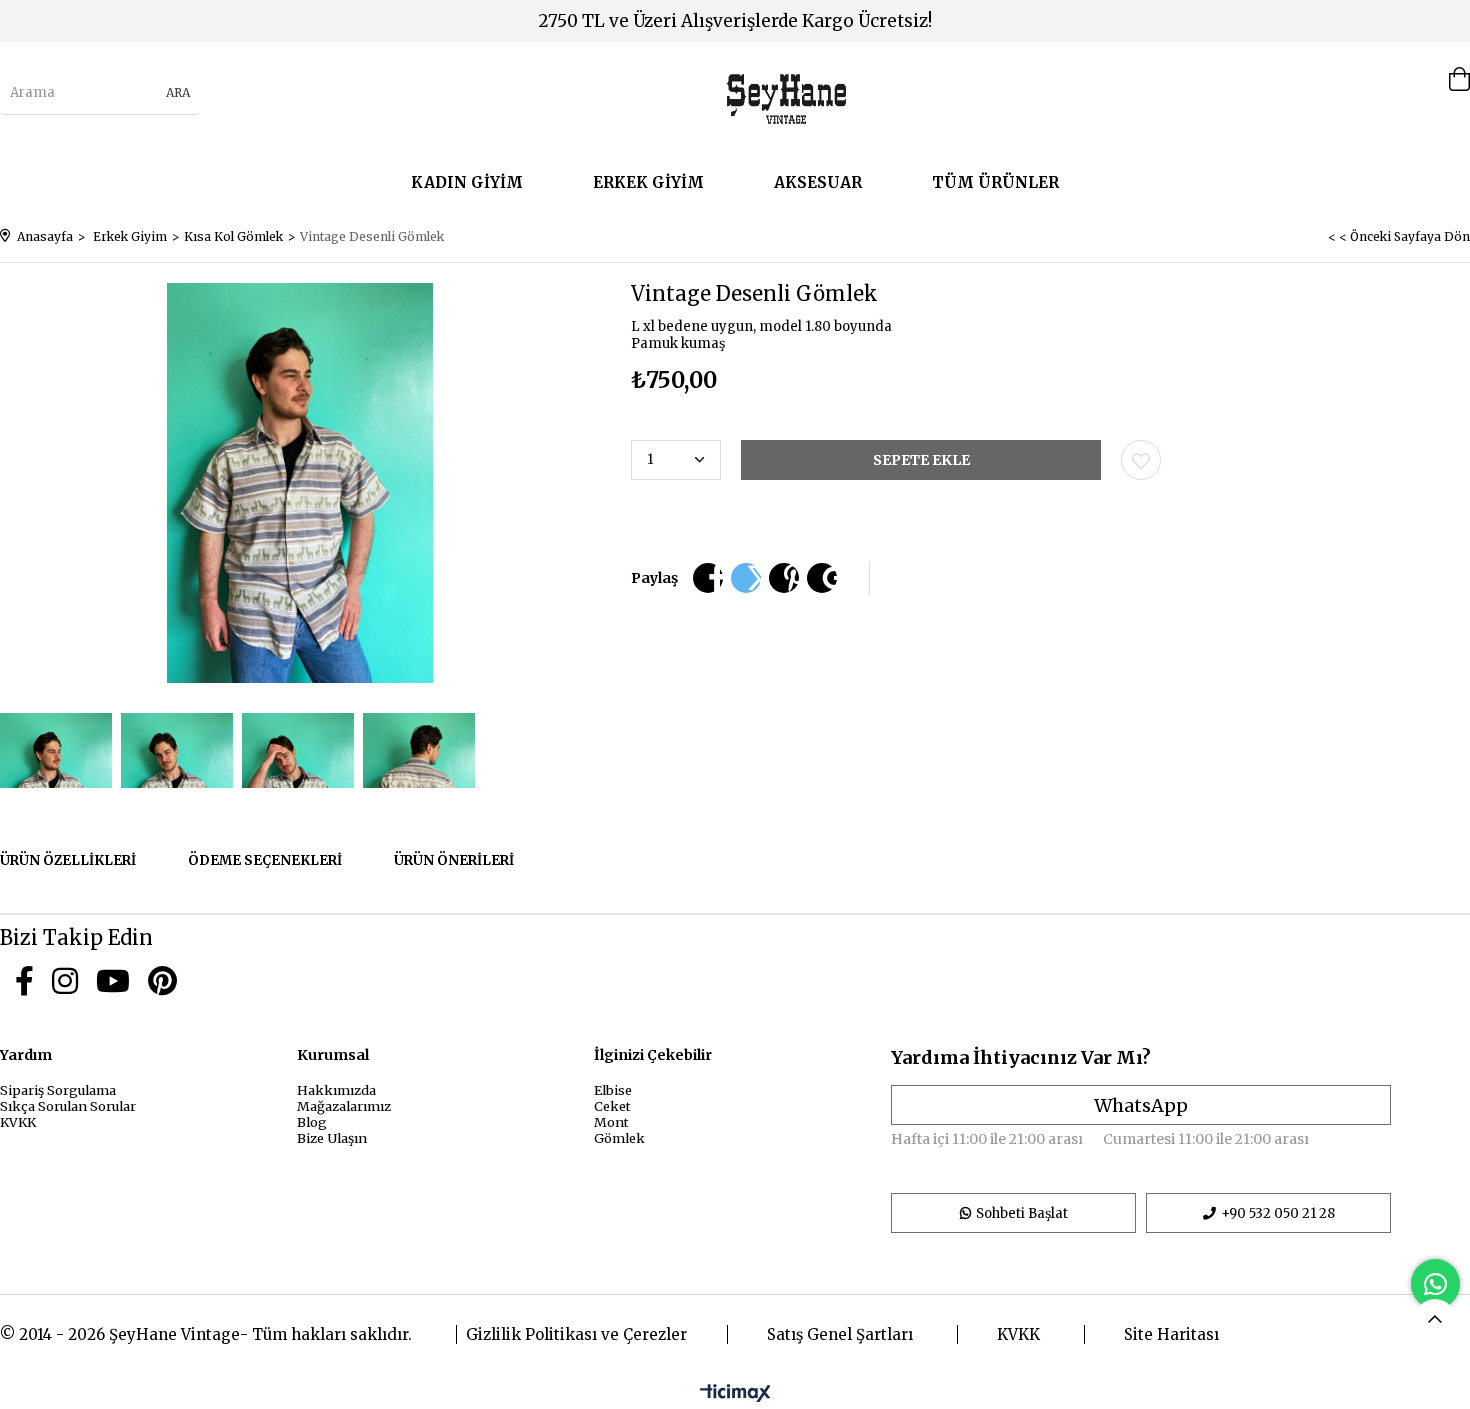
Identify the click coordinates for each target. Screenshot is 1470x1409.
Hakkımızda (336, 1090)
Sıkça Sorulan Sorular (68, 1106)
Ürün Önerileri (454, 860)
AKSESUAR (818, 182)
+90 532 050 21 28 (1278, 1213)
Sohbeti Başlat (1022, 1213)
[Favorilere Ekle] (1141, 460)
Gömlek (619, 1138)
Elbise (613, 1090)
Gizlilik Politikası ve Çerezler (576, 1334)
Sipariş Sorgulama (58, 1090)
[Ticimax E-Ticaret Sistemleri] (735, 1394)
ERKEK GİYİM (648, 182)
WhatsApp (1141, 1105)
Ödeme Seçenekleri (265, 860)
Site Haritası (1171, 1334)
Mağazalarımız (344, 1106)
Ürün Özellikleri (68, 860)
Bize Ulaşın (332, 1138)
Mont (611, 1122)
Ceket (612, 1106)
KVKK (18, 1122)
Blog (312, 1122)
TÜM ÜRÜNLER (995, 182)
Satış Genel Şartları (840, 1334)
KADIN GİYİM (467, 182)
